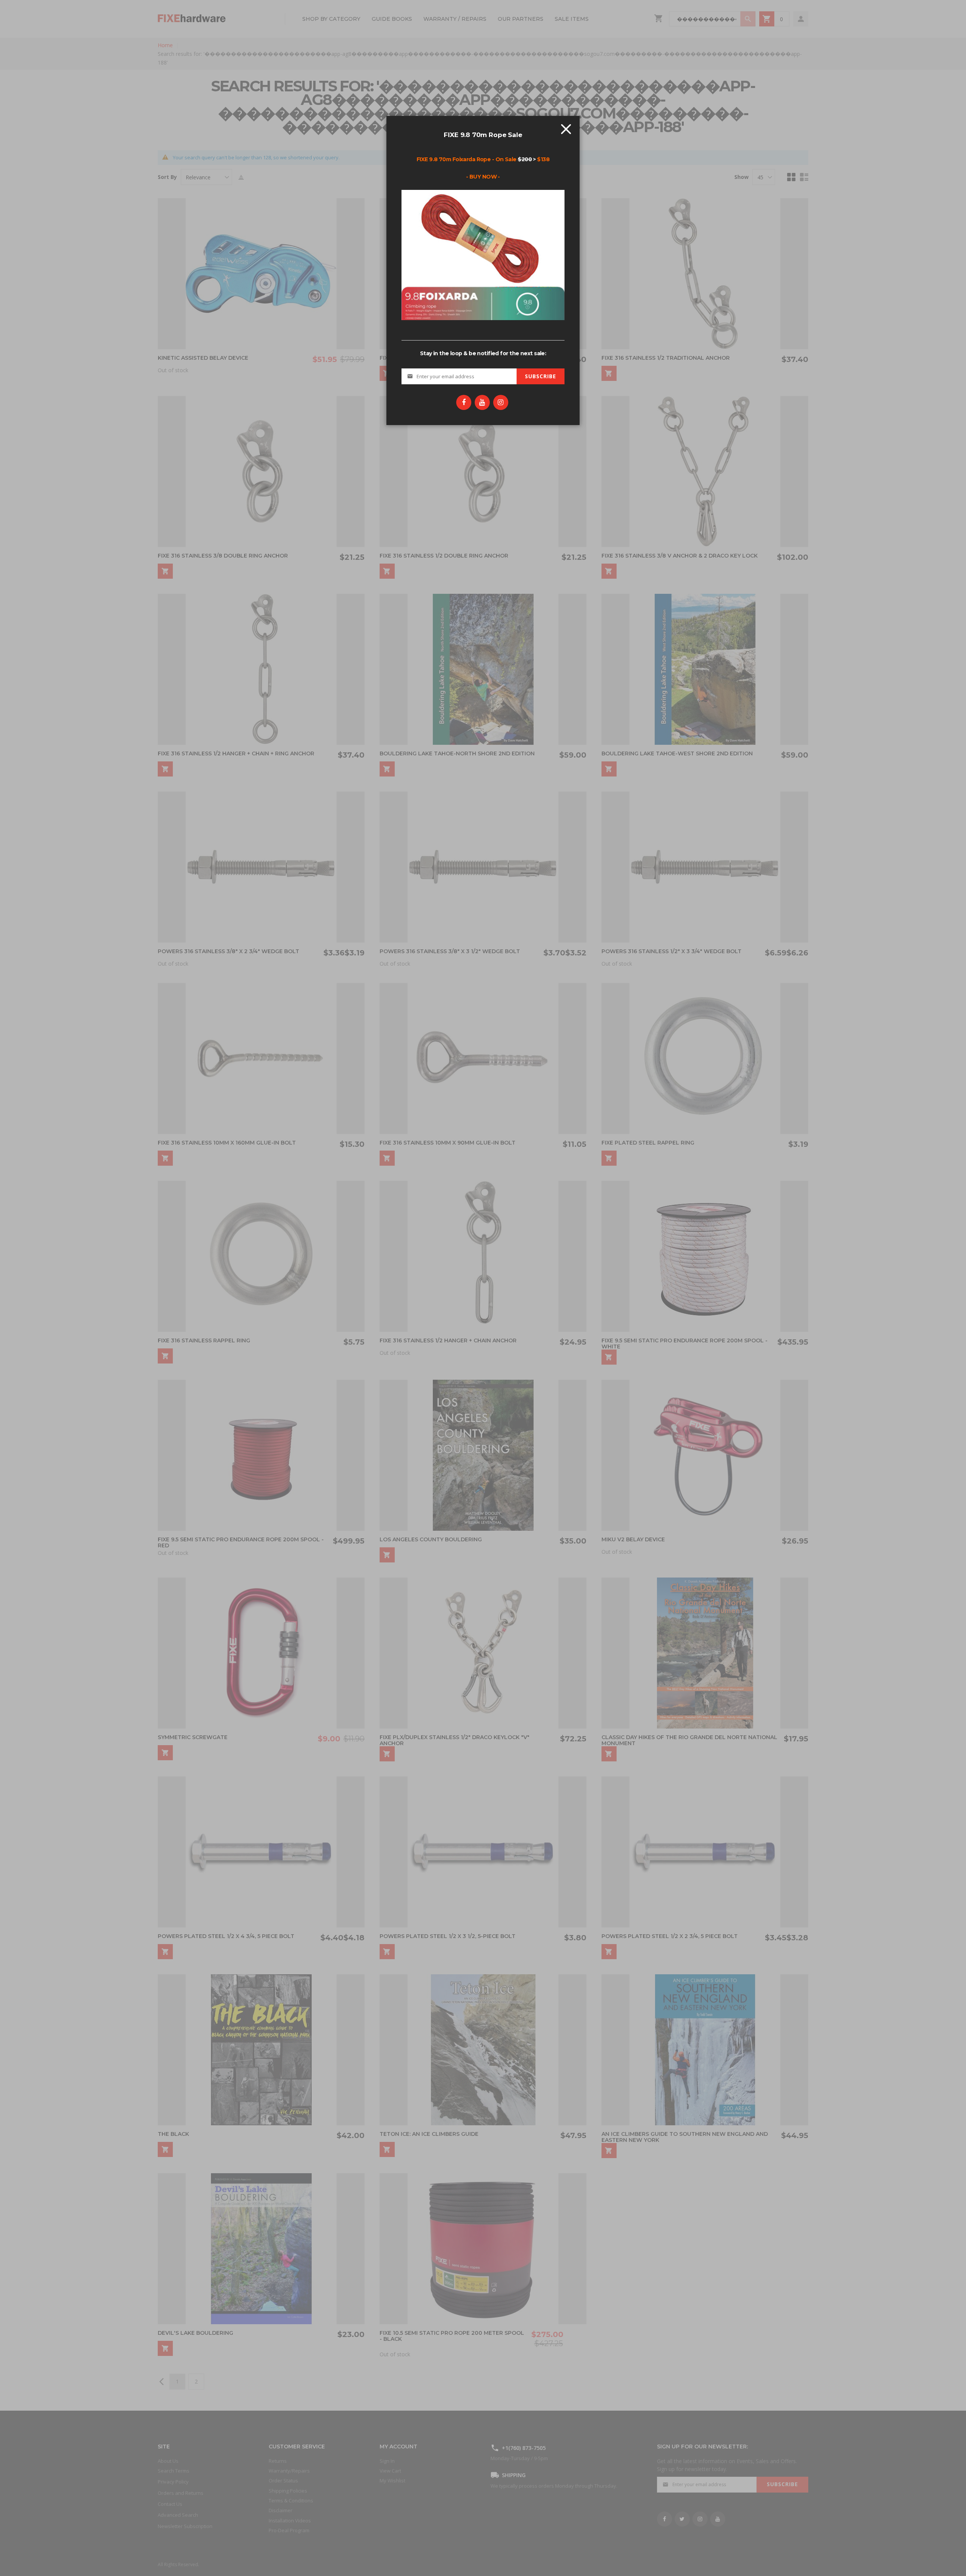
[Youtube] (482, 402)
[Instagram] (501, 402)
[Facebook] (464, 402)
